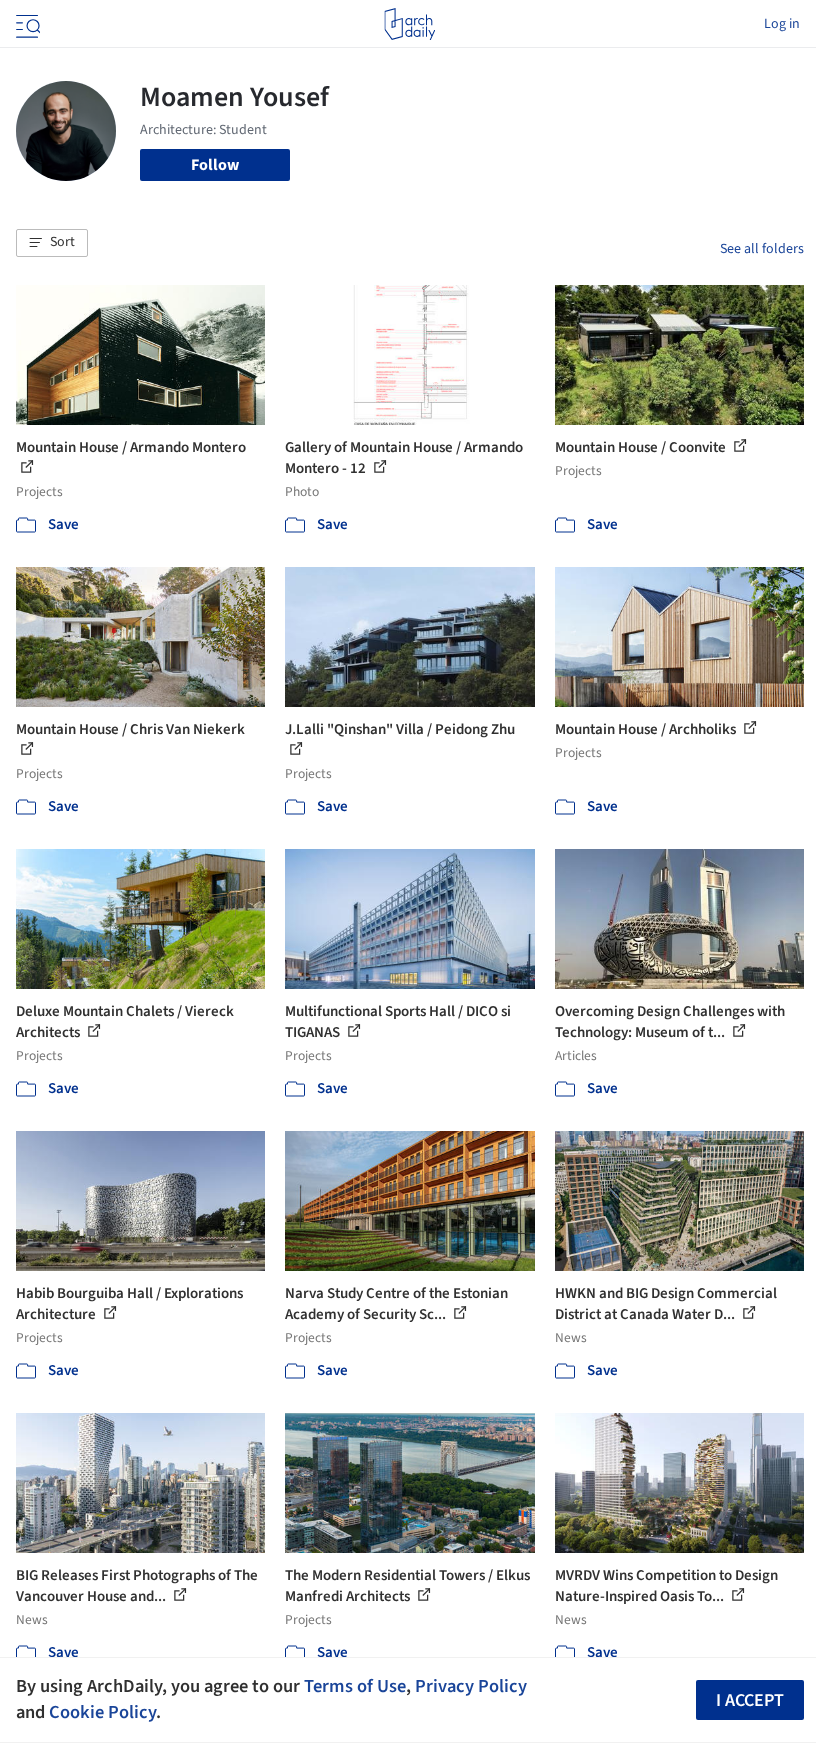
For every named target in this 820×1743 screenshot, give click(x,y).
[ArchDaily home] (409, 24)
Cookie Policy (102, 1712)
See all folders (762, 249)
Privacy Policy (471, 1686)
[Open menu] (26, 24)
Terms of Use (355, 1686)
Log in (782, 24)
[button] (52, 243)
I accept (750, 1700)
